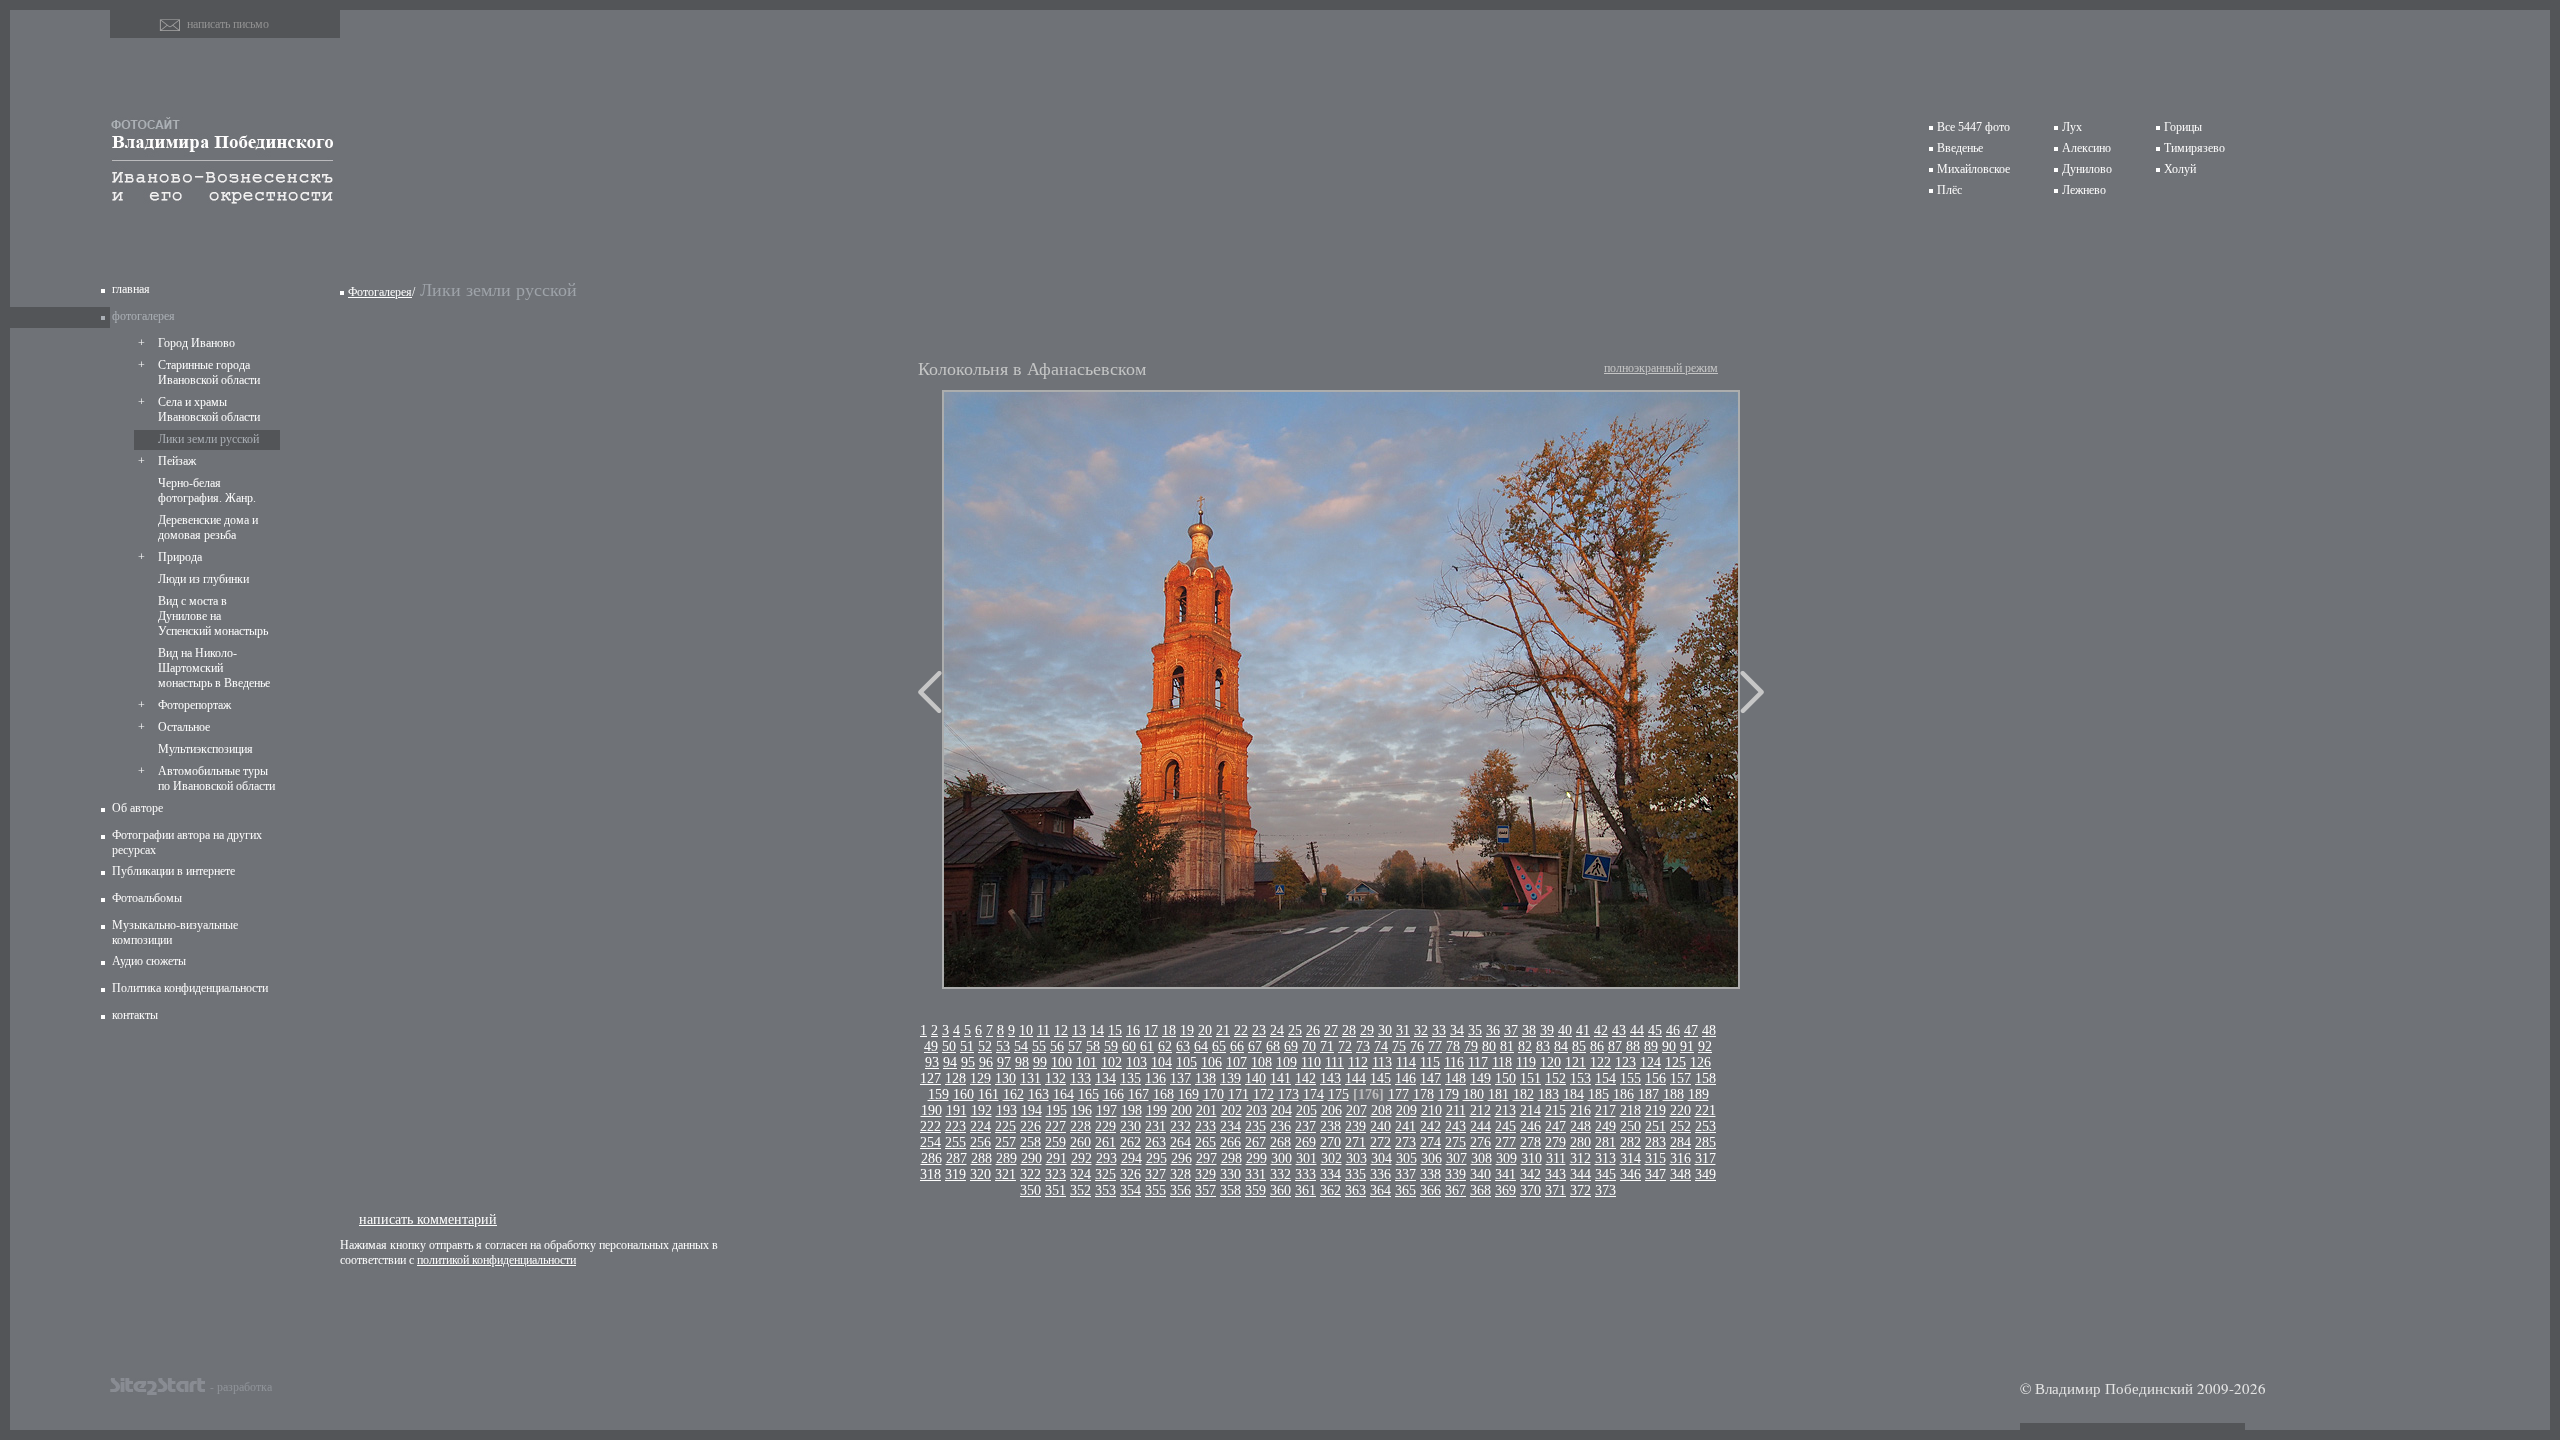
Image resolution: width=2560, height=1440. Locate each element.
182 (1523, 1094)
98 (1022, 1062)
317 (1705, 1158)
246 (1530, 1126)
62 (1165, 1046)
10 (1026, 1030)
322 (1030, 1174)
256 (980, 1142)
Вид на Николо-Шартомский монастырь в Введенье (214, 668)
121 (1575, 1062)
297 (1206, 1158)
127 (930, 1078)
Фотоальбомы (147, 898)
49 (931, 1046)
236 (1280, 1126)
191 (956, 1110)
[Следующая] (1752, 692)
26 (1313, 1030)
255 (955, 1142)
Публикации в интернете (173, 871)
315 (1655, 1158)
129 (980, 1078)
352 (1080, 1190)
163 (1038, 1094)
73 (1363, 1046)
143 (1330, 1078)
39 (1547, 1030)
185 (1598, 1094)
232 (1180, 1126)
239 (1355, 1126)
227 (1055, 1126)
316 (1680, 1158)
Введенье (1960, 148)
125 (1675, 1062)
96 (986, 1062)
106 (1211, 1062)
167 (1138, 1094)
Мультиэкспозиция (205, 749)
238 (1330, 1126)
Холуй (2180, 169)
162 (1013, 1094)
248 (1580, 1126)
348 (1680, 1174)
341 (1505, 1174)
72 (1345, 1046)
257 (1005, 1142)
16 (1133, 1030)
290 (1031, 1158)
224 (980, 1126)
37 (1511, 1030)
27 (1331, 1030)
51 (967, 1046)
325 (1105, 1174)
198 (1131, 1110)
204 (1281, 1110)
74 (1381, 1046)
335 (1355, 1174)
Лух (2072, 127)
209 (1406, 1110)
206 (1331, 1110)
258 (1030, 1142)
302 (1331, 1158)
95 (968, 1062)
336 (1380, 1174)
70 (1309, 1046)
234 (1230, 1126)
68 (1273, 1046)
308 (1481, 1158)
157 (1680, 1078)
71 (1327, 1046)
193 (1006, 1110)
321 (1005, 1174)
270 (1330, 1142)
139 (1230, 1078)
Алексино (2086, 148)
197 (1106, 1110)
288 (981, 1158)
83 (1543, 1046)
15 (1115, 1030)
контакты (135, 1015)
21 (1223, 1030)
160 (963, 1094)
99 (1040, 1062)
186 (1623, 1094)
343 (1555, 1174)
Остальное (184, 727)
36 (1493, 1030)
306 (1431, 1158)
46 (1673, 1030)
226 (1030, 1126)
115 (1430, 1062)
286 (931, 1158)
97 (1004, 1062)
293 (1106, 1158)
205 (1306, 1110)
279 (1555, 1142)
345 (1605, 1174)
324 (1080, 1174)
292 (1081, 1158)
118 (1502, 1062)
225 (1005, 1126)
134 (1105, 1078)
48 (1709, 1030)
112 (1358, 1062)
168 (1163, 1094)
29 (1367, 1030)
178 (1423, 1094)
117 (1478, 1062)
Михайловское (1973, 169)
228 (1080, 1126)
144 (1355, 1078)
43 (1619, 1030)
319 (955, 1174)
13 (1079, 1030)
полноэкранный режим (1661, 368)
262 (1130, 1142)
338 (1430, 1174)
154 (1605, 1078)
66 (1237, 1046)
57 (1075, 1046)
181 (1498, 1094)
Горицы (2183, 127)
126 (1700, 1062)
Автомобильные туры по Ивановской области (216, 778)
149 (1480, 1078)
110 (1311, 1062)
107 (1236, 1062)
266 (1230, 1142)
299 (1256, 1158)
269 (1305, 1142)
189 (1698, 1094)
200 (1181, 1110)
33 (1439, 1030)
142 (1305, 1078)
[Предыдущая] (930, 692)
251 (1655, 1126)
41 (1583, 1030)
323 (1055, 1174)
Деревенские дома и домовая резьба (208, 527)
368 (1480, 1190)
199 (1156, 1110)
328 (1180, 1174)
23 (1259, 1030)
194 (1031, 1110)
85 (1579, 1046)
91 (1687, 1046)
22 (1241, 1030)
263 (1155, 1142)
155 (1630, 1078)
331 (1255, 1174)
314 (1630, 1158)
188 (1673, 1094)
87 (1615, 1046)
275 (1455, 1142)
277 (1505, 1142)
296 (1181, 1158)
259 (1055, 1142)
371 (1555, 1190)
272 (1380, 1142)
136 (1155, 1078)
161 (988, 1094)
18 (1169, 1030)
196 (1081, 1110)
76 (1417, 1046)
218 (1630, 1110)
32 (1421, 1030)
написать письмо (228, 24)
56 (1057, 1046)
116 (1454, 1062)
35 (1475, 1030)
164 (1063, 1094)
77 (1435, 1046)
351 (1055, 1190)
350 (1030, 1190)
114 (1406, 1062)
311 (1556, 1158)
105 (1186, 1062)
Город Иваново (196, 343)
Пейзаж (177, 461)
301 (1306, 1158)
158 (1705, 1078)
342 (1530, 1174)
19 (1187, 1030)
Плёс (1949, 190)
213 (1505, 1110)
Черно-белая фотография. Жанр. (207, 490)
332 (1280, 1174)
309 (1506, 1158)
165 (1088, 1094)
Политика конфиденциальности (190, 988)
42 (1601, 1030)
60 (1129, 1046)
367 (1455, 1190)
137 (1180, 1078)
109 (1286, 1062)
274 (1430, 1142)
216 (1580, 1110)
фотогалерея (143, 316)
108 (1261, 1062)
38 (1529, 1030)
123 (1625, 1062)
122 (1600, 1062)
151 (1530, 1078)
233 (1205, 1126)
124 (1650, 1062)
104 (1161, 1062)
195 (1056, 1110)
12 (1061, 1030)
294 (1131, 1158)
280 (1580, 1142)
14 (1097, 1030)
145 (1380, 1078)
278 (1530, 1142)
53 (1003, 1046)
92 (1705, 1046)
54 (1021, 1046)
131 (1030, 1078)
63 (1183, 1046)
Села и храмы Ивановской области (209, 409)
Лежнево (2084, 190)
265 (1205, 1142)
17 (1151, 1030)
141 (1280, 1078)
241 (1405, 1126)
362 (1330, 1190)
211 (1456, 1110)
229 (1105, 1126)
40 (1565, 1030)
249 (1605, 1126)
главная (131, 289)
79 (1471, 1046)
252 (1680, 1126)
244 (1480, 1126)
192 (981, 1110)
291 (1056, 1158)
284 (1680, 1142)
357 (1205, 1190)
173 (1288, 1094)
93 (932, 1062)
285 (1705, 1142)
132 (1055, 1078)
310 (1531, 1158)
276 (1480, 1142)
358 (1230, 1190)
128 (955, 1078)
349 (1705, 1174)
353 (1105, 1190)
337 (1405, 1174)
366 (1430, 1190)
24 (1277, 1030)
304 (1381, 1158)
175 (1338, 1094)
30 (1385, 1030)
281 (1605, 1142)
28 (1349, 1030)
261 (1105, 1142)
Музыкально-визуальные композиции (175, 932)
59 (1111, 1046)
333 (1305, 1174)
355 (1155, 1190)
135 (1130, 1078)
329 (1205, 1174)
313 (1605, 1158)
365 (1405, 1190)
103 (1136, 1062)
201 (1206, 1110)
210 (1431, 1110)
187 (1648, 1094)
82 (1525, 1046)
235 (1255, 1126)
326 (1130, 1174)
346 (1630, 1174)
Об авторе (137, 808)
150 (1505, 1078)
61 (1147, 1046)
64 (1201, 1046)
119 (1526, 1062)
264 (1180, 1142)
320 (980, 1174)
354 (1130, 1190)
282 (1630, 1142)
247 (1555, 1126)
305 (1406, 1158)
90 (1669, 1046)
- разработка (241, 1386)
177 (1398, 1094)
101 (1086, 1062)
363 (1355, 1190)
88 (1633, 1046)
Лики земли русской (208, 439)
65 (1219, 1046)
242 (1430, 1126)
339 (1455, 1174)
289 (1006, 1158)
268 (1280, 1142)
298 (1231, 1158)
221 (1705, 1110)
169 (1188, 1094)
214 (1530, 1110)
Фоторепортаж (194, 705)
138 (1205, 1078)
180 (1473, 1094)
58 (1093, 1046)
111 (1334, 1062)
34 (1457, 1030)
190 (931, 1110)
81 (1507, 1046)
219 (1655, 1110)
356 (1180, 1190)
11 (1043, 1030)
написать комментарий (428, 1218)
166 (1113, 1094)
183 (1548, 1094)
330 (1230, 1174)
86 (1597, 1046)
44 (1637, 1030)
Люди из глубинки (203, 579)
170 (1213, 1094)
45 (1655, 1030)
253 (1705, 1126)
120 (1550, 1062)
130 (1005, 1078)
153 (1580, 1078)
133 (1080, 1078)
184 (1573, 1094)
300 (1281, 1158)
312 (1580, 1158)
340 (1480, 1174)
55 (1039, 1046)
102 (1111, 1062)
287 (956, 1158)
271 (1355, 1142)
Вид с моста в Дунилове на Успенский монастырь (213, 616)
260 (1080, 1142)
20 (1205, 1030)
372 (1580, 1190)
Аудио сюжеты (149, 961)
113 (1382, 1062)
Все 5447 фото (1973, 127)
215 (1555, 1110)
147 (1430, 1078)
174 (1313, 1094)
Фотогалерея (380, 292)
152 (1555, 1078)
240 (1380, 1126)
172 (1263, 1094)
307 (1456, 1158)
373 (1605, 1190)
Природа (180, 557)
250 (1630, 1126)
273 (1405, 1142)
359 (1255, 1190)
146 (1405, 1078)
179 (1448, 1094)
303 (1356, 1158)
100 (1061, 1062)
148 (1455, 1078)
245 (1505, 1126)
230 (1130, 1126)
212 (1480, 1110)
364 (1380, 1190)
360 (1280, 1190)
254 (930, 1142)
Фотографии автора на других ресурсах (187, 842)
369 (1505, 1190)
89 (1651, 1046)
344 (1580, 1174)
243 (1455, 1126)
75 (1399, 1046)
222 (930, 1126)
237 (1305, 1126)
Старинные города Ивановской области (209, 372)
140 (1255, 1078)
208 (1381, 1110)
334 (1330, 1174)
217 (1605, 1110)
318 (930, 1174)
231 (1155, 1126)
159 (938, 1094)
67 (1255, 1046)
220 (1680, 1110)
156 (1655, 1078)
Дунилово (2087, 169)
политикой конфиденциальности (496, 1260)
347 (1655, 1174)
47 (1691, 1030)
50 (949, 1046)
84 (1561, 1046)
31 (1403, 1030)
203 (1256, 1110)
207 (1356, 1110)
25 (1295, 1030)
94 (950, 1062)
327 (1155, 1174)
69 (1291, 1046)
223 (955, 1126)
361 (1305, 1190)
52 (985, 1046)
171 (1238, 1094)
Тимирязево (2194, 148)
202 (1231, 1110)
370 (1530, 1190)
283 (1655, 1142)
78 (1453, 1046)
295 (1156, 1158)
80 (1489, 1046)
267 (1255, 1142)
